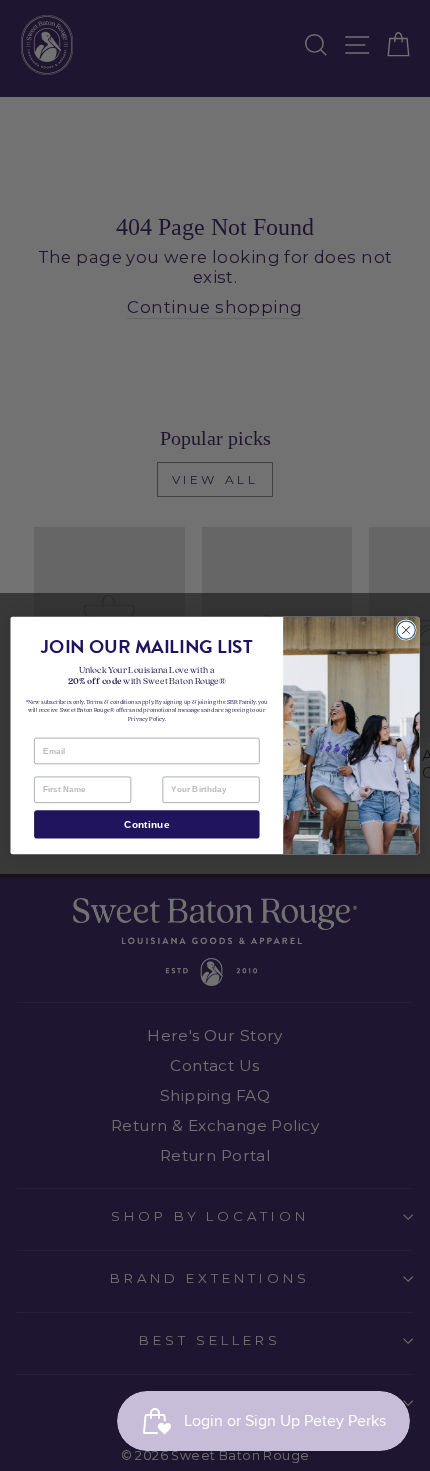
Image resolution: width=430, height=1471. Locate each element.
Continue (146, 825)
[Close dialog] (406, 630)
